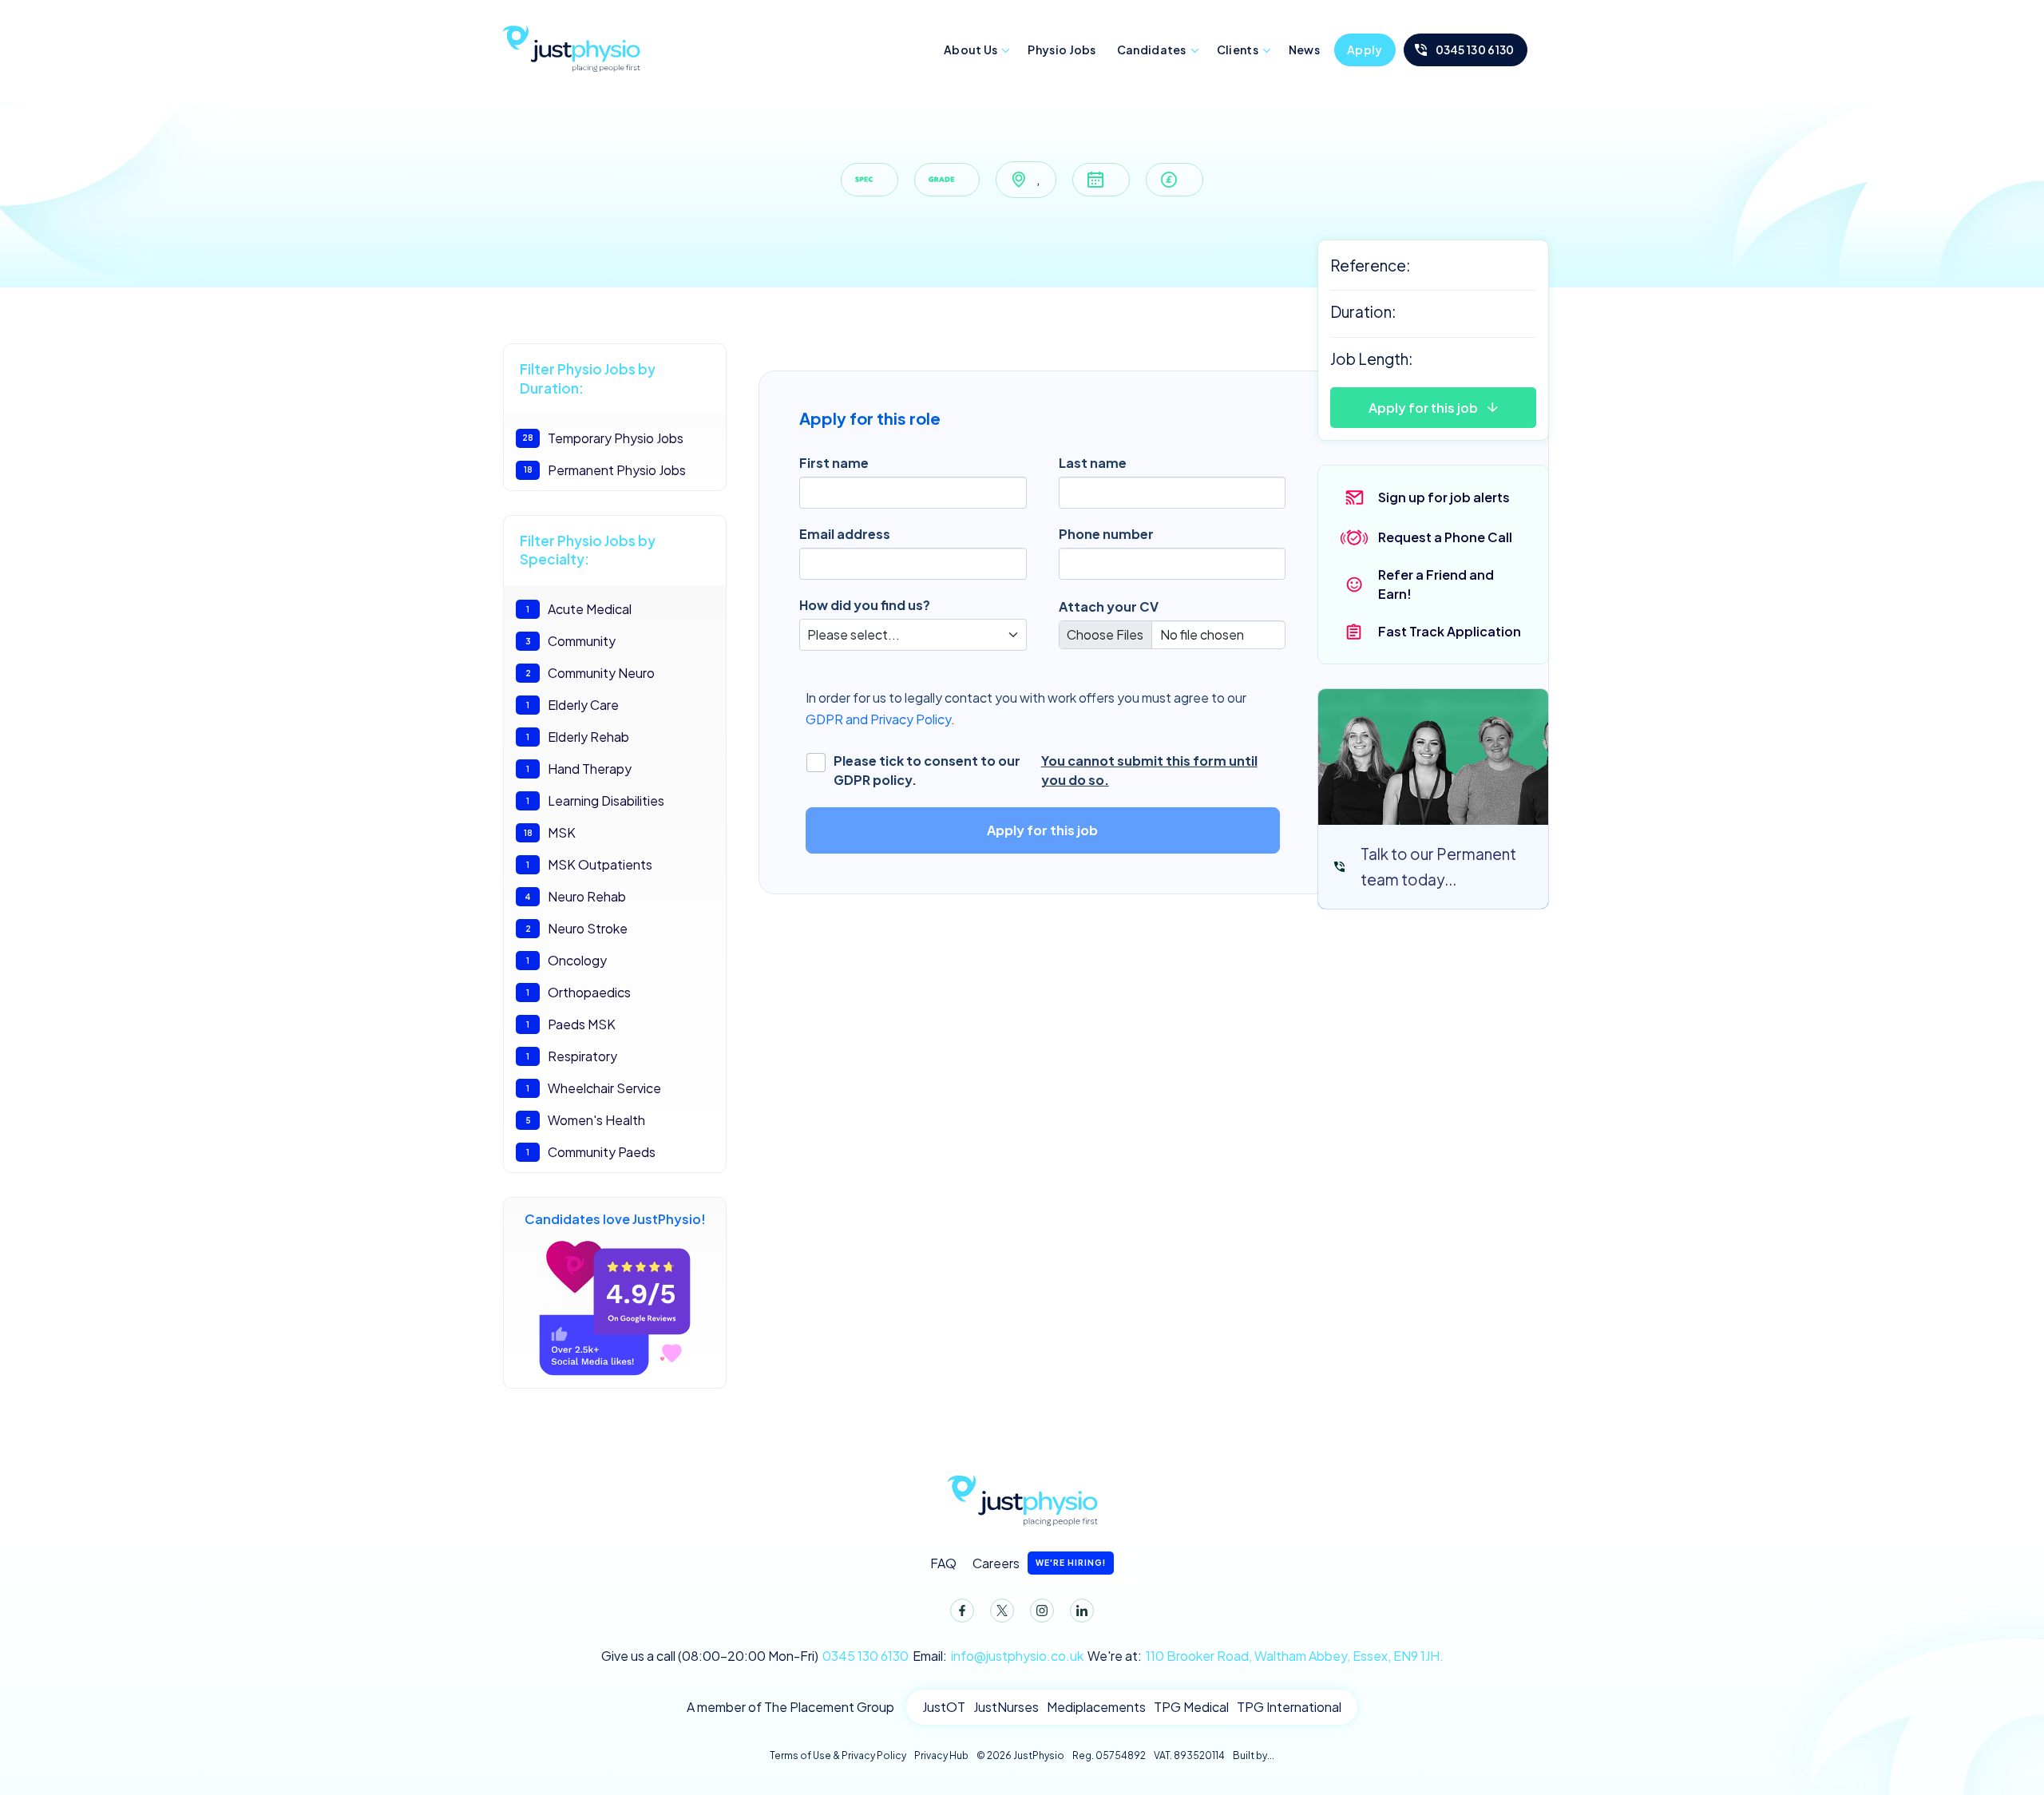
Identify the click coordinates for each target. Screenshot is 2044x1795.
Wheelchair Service (594, 1088)
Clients (1238, 50)
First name (834, 463)
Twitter (1002, 1611)
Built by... (1254, 1755)
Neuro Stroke (577, 928)
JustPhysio (571, 46)
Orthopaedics (578, 992)
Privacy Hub (941, 1755)
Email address (845, 534)
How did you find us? (865, 605)
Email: (998, 1656)
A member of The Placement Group (790, 1707)
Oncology (566, 960)
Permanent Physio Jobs (605, 470)
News (1304, 50)
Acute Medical (579, 609)
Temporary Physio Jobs (603, 438)
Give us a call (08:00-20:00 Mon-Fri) (755, 1656)
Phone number (1106, 534)
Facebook (962, 1611)
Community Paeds (591, 1152)
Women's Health (586, 1120)
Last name (1093, 463)
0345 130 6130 (1475, 50)
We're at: (1266, 1656)
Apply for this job (1423, 408)
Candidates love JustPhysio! (615, 1219)
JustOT (944, 1707)
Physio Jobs (1062, 50)
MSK (550, 832)
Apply (1365, 50)
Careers (1039, 1563)
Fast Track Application (1450, 631)
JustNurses (1006, 1707)
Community (571, 641)
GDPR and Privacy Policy (878, 719)
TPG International (1289, 1707)
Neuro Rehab (575, 896)
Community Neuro (590, 673)
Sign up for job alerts (1444, 497)
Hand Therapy (579, 769)
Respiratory (572, 1056)
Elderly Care (572, 705)
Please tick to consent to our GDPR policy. (1046, 770)
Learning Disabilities (595, 800)
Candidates (1152, 50)
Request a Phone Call (1445, 537)
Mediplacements (1096, 1707)
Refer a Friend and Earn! (1436, 584)
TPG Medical (1191, 1707)
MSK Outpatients (589, 864)
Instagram (1042, 1611)
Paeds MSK (571, 1024)
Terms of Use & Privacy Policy (838, 1755)
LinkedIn (1082, 1611)
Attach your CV (1109, 606)
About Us (971, 50)
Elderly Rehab (578, 737)
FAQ (943, 1563)
